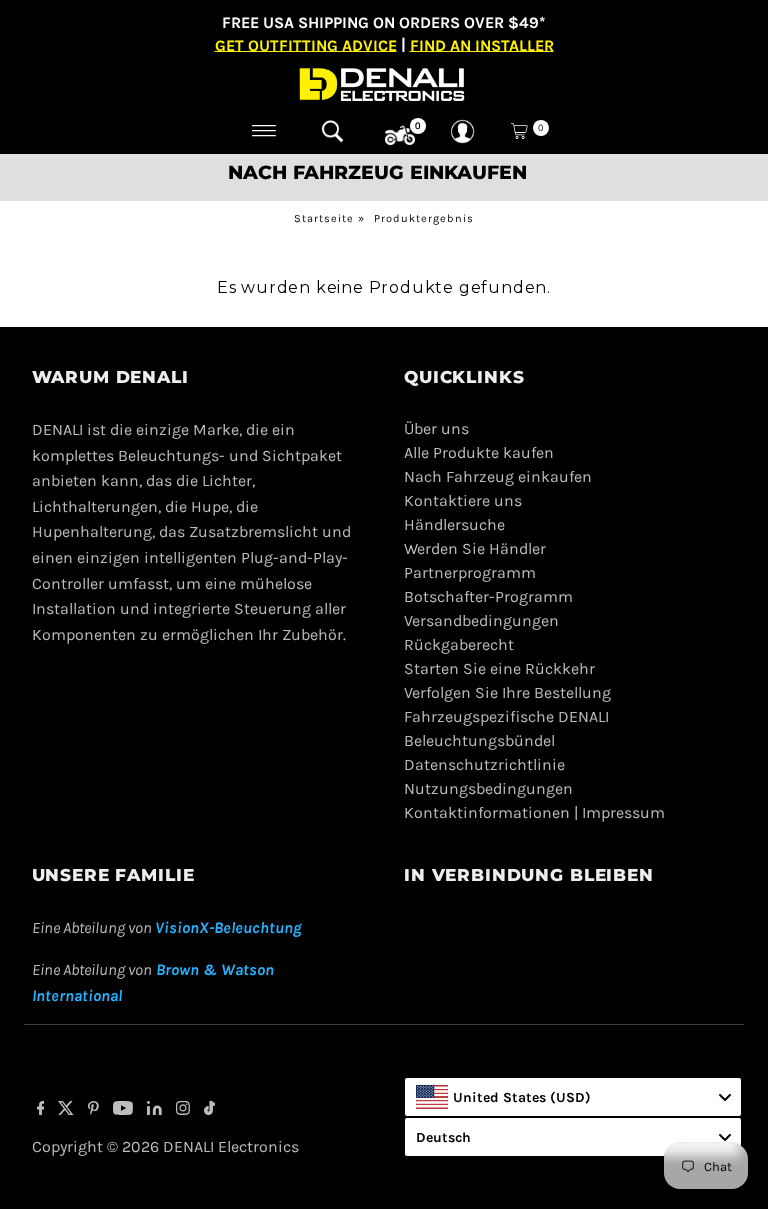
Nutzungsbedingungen (488, 788)
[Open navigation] (264, 131)
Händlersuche (454, 524)
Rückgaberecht (459, 644)
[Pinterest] (93, 1110)
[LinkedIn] (154, 1110)
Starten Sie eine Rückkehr (499, 668)
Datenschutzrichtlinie (484, 764)
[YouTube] (123, 1110)
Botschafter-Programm (488, 596)
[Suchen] (332, 131)
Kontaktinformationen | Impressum (534, 812)
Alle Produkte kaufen (479, 452)
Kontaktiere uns (463, 500)
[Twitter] (66, 1110)
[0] (400, 136)
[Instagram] (183, 1110)
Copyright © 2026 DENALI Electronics (165, 1146)
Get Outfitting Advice (306, 44)
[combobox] (573, 1097)
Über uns (436, 428)
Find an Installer (482, 44)
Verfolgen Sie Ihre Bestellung (507, 692)
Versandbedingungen (481, 620)
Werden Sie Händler (475, 548)
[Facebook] (41, 1110)
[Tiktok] (209, 1110)
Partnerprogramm (470, 572)
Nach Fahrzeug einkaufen (498, 476)
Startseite (324, 218)
